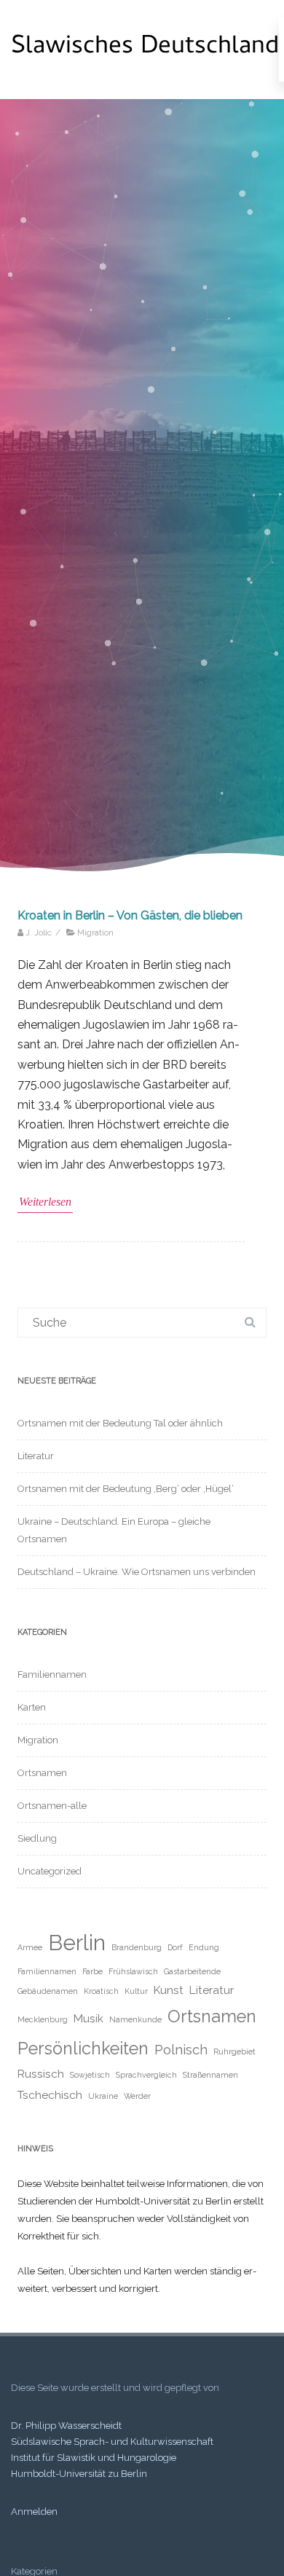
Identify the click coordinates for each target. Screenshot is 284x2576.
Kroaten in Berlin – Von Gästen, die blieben (130, 915)
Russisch (41, 2074)
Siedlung (37, 1838)
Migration (95, 932)
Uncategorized (50, 1871)
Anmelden (34, 2512)
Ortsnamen (42, 1773)
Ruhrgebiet (234, 2051)
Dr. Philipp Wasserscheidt (66, 2426)
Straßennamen (210, 2075)
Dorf (175, 1947)
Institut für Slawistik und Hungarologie (94, 2458)
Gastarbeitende (192, 1971)
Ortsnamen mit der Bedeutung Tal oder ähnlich (120, 1423)
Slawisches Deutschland (145, 48)
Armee (30, 1947)
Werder (137, 2096)
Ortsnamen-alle (52, 1806)
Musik (88, 2018)
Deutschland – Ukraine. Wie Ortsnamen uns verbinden (137, 1572)
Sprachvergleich (146, 2075)
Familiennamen (52, 1674)
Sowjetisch (90, 2075)
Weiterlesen (45, 1202)
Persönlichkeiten (83, 2048)
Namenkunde (135, 2019)
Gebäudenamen (48, 1991)
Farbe (92, 1971)
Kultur (136, 1991)
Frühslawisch (133, 1971)
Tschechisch (50, 2095)
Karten (32, 1707)
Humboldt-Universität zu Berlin (79, 2474)
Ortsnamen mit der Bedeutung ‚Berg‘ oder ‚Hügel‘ (126, 1489)
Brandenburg (137, 1947)
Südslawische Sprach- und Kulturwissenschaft (112, 2442)
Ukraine (103, 2096)
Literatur (36, 1456)
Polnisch (181, 2049)
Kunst (169, 1990)
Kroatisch (101, 1991)
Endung (204, 1947)
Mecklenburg (43, 2019)
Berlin (77, 1943)
